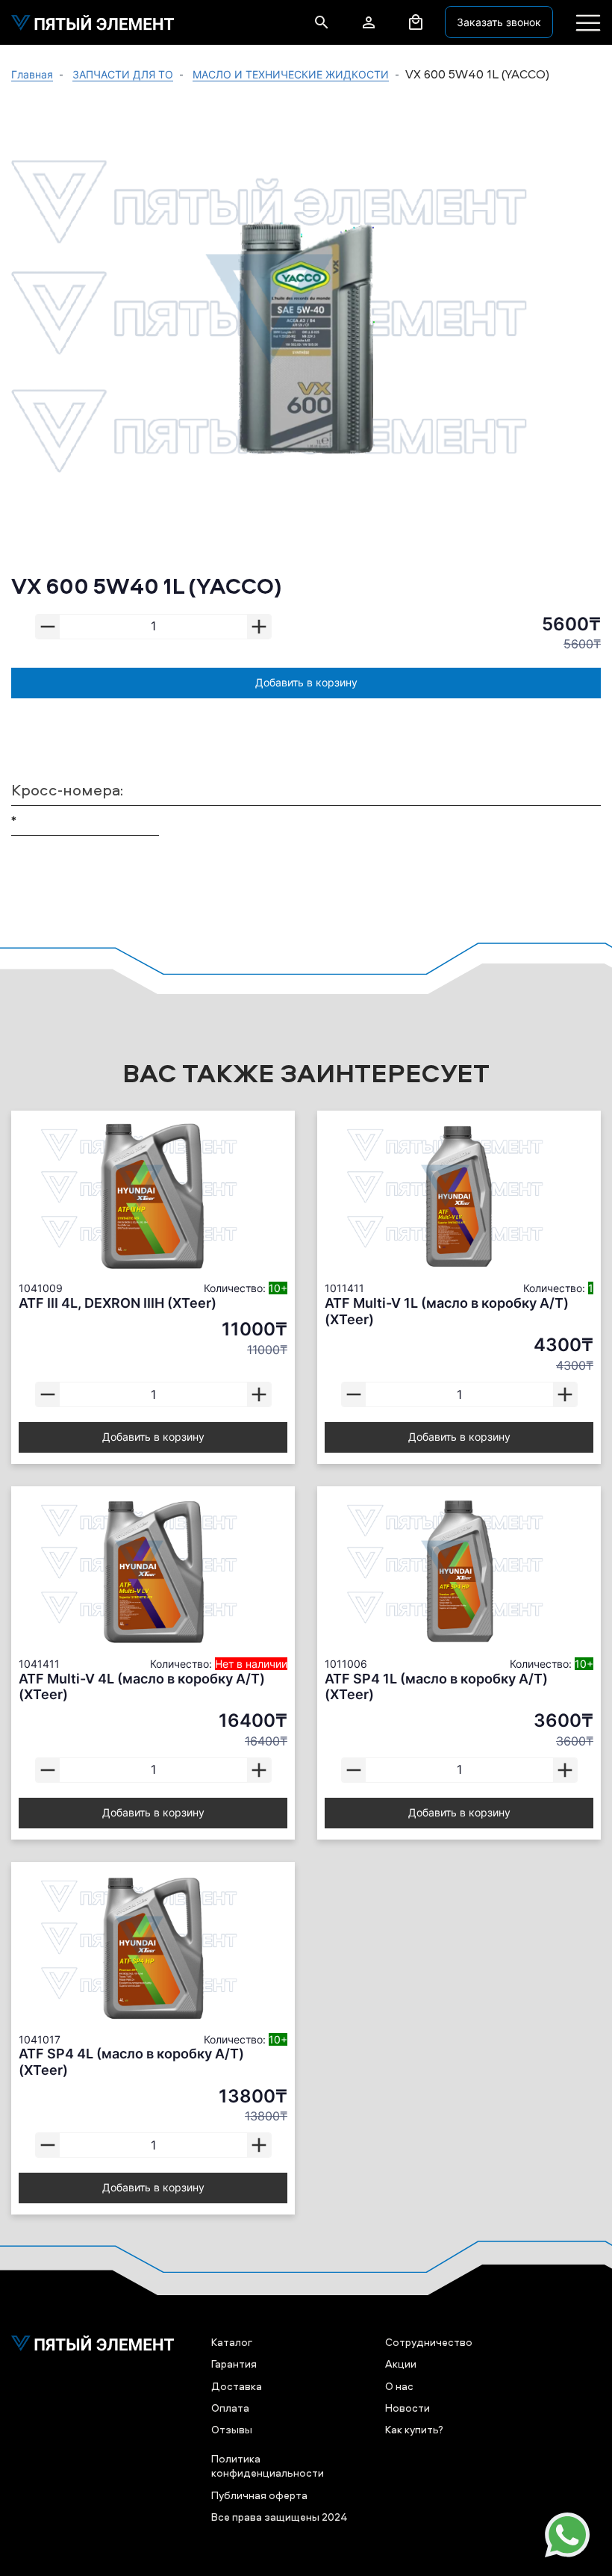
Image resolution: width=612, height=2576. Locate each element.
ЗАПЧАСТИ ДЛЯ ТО (123, 74)
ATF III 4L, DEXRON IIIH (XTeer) (118, 1303)
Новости (408, 2408)
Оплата (230, 2408)
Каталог (232, 2342)
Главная (32, 74)
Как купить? (414, 2429)
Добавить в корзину (306, 682)
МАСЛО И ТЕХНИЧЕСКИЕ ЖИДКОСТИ (291, 74)
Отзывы (232, 2429)
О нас (399, 2386)
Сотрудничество (429, 2342)
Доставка (237, 2386)
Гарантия (234, 2364)
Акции (401, 2364)
